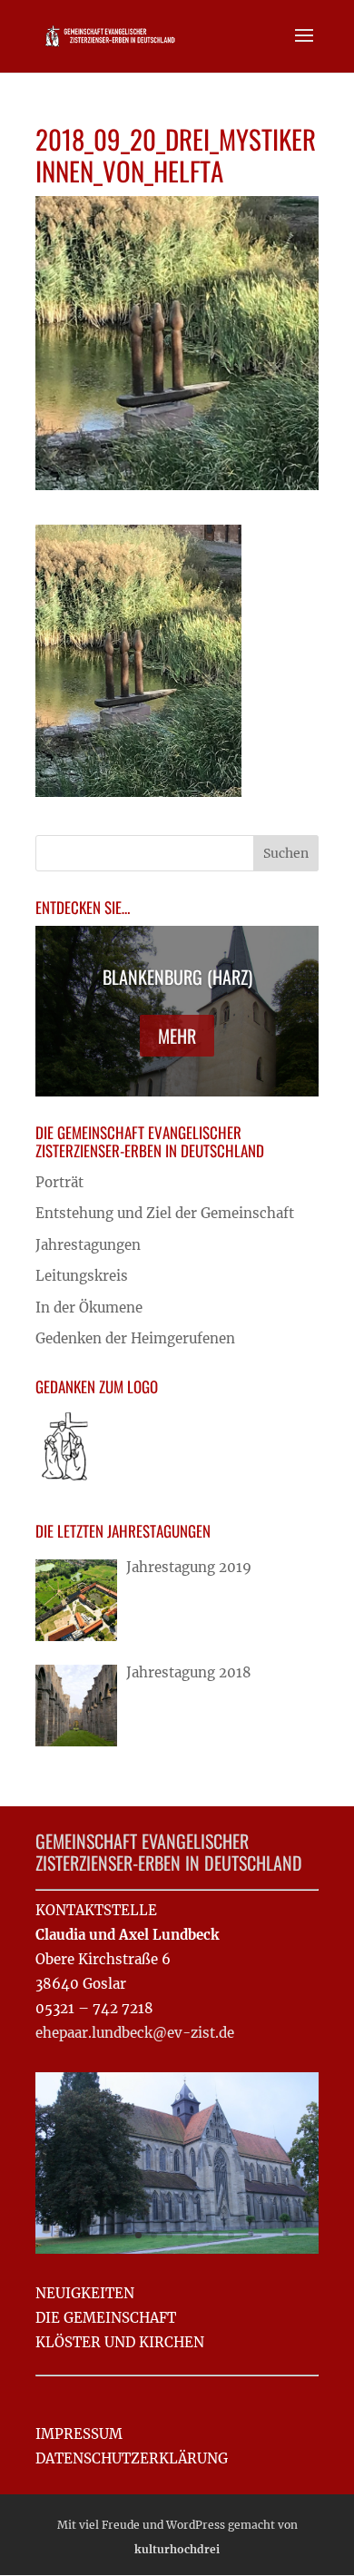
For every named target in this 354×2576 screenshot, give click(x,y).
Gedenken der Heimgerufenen (135, 1338)
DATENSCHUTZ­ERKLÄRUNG (132, 2458)
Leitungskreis (82, 1276)
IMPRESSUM (79, 2434)
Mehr (177, 1036)
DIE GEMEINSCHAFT (106, 2318)
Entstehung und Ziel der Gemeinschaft (165, 1213)
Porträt (59, 1182)
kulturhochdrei (177, 2549)
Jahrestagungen (88, 1245)
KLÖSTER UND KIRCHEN (120, 2342)
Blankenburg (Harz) (177, 977)
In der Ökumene (89, 1308)
